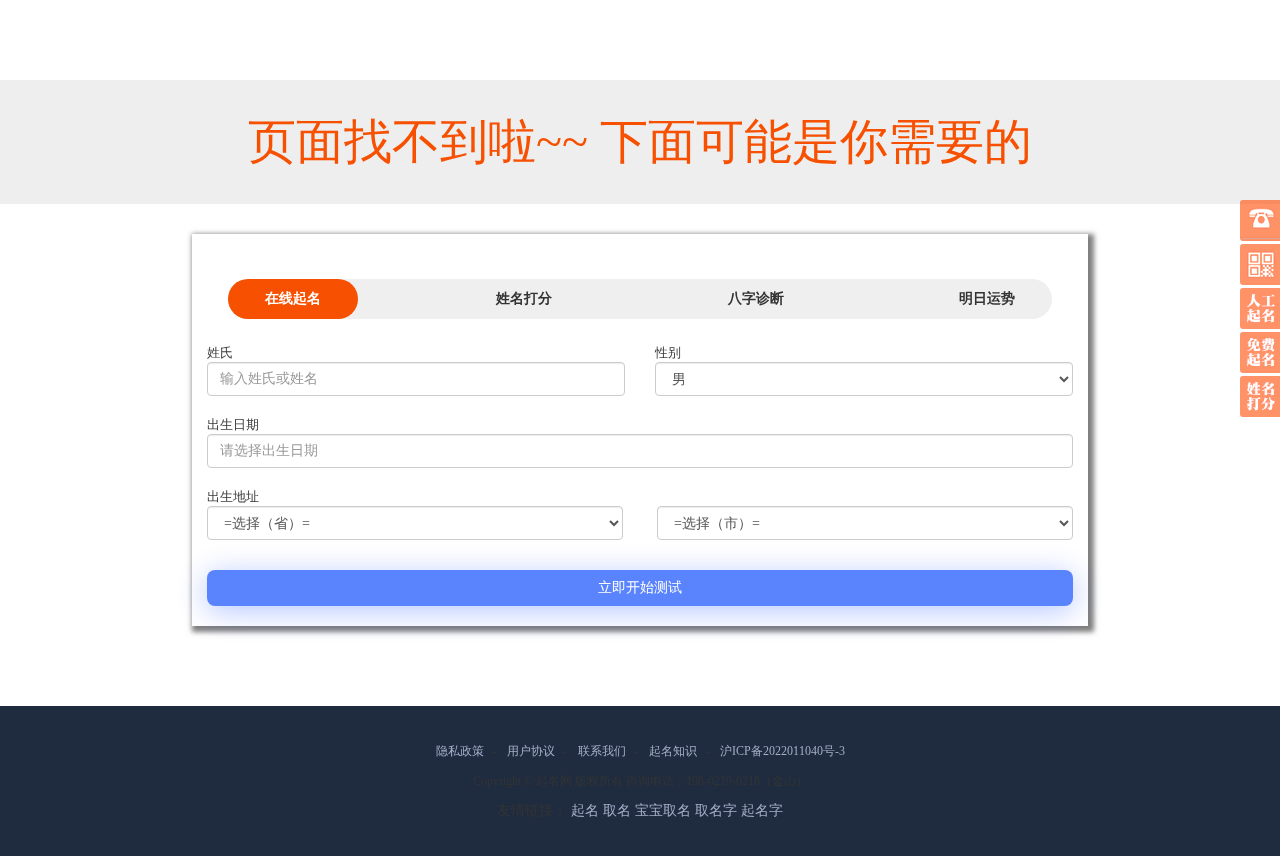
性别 (668, 352)
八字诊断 (756, 298)
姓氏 (220, 352)
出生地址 (233, 496)
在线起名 (293, 298)
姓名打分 (524, 298)
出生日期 (233, 424)
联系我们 (602, 751)
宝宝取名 (663, 810)
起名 (585, 810)
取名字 (716, 810)
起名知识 (673, 751)
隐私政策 (460, 751)
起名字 (762, 810)
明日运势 (987, 298)
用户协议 (531, 751)
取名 (617, 810)
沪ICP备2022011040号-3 (782, 751)
